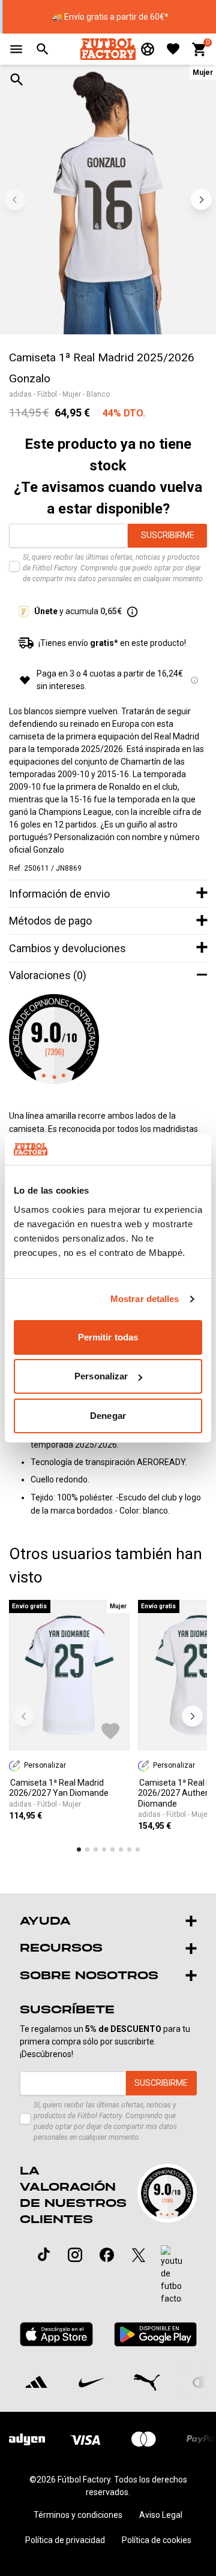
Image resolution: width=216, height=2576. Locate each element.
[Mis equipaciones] (148, 49)
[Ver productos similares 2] (87, 1849)
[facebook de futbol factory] (107, 2255)
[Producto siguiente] (192, 1716)
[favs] (173, 49)
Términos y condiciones (78, 2515)
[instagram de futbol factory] (75, 2255)
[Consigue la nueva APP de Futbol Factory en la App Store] (57, 2334)
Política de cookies (157, 2540)
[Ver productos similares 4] (104, 1849)
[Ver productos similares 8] (138, 1849)
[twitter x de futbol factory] (139, 2255)
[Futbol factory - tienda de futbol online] (108, 49)
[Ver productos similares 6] (121, 1849)
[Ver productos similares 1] (79, 1849)
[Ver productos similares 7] (129, 1849)
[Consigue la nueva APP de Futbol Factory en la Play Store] (155, 2334)
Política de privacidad (65, 2540)
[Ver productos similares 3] (96, 1849)
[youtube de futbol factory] (171, 2275)
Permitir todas (108, 1337)
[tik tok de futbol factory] (44, 2254)
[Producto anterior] (24, 1716)
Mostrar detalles (145, 1299)
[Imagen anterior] (15, 200)
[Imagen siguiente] (201, 200)
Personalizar (101, 1376)
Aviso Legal (161, 2515)
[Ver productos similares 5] (112, 1849)
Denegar (108, 1416)
